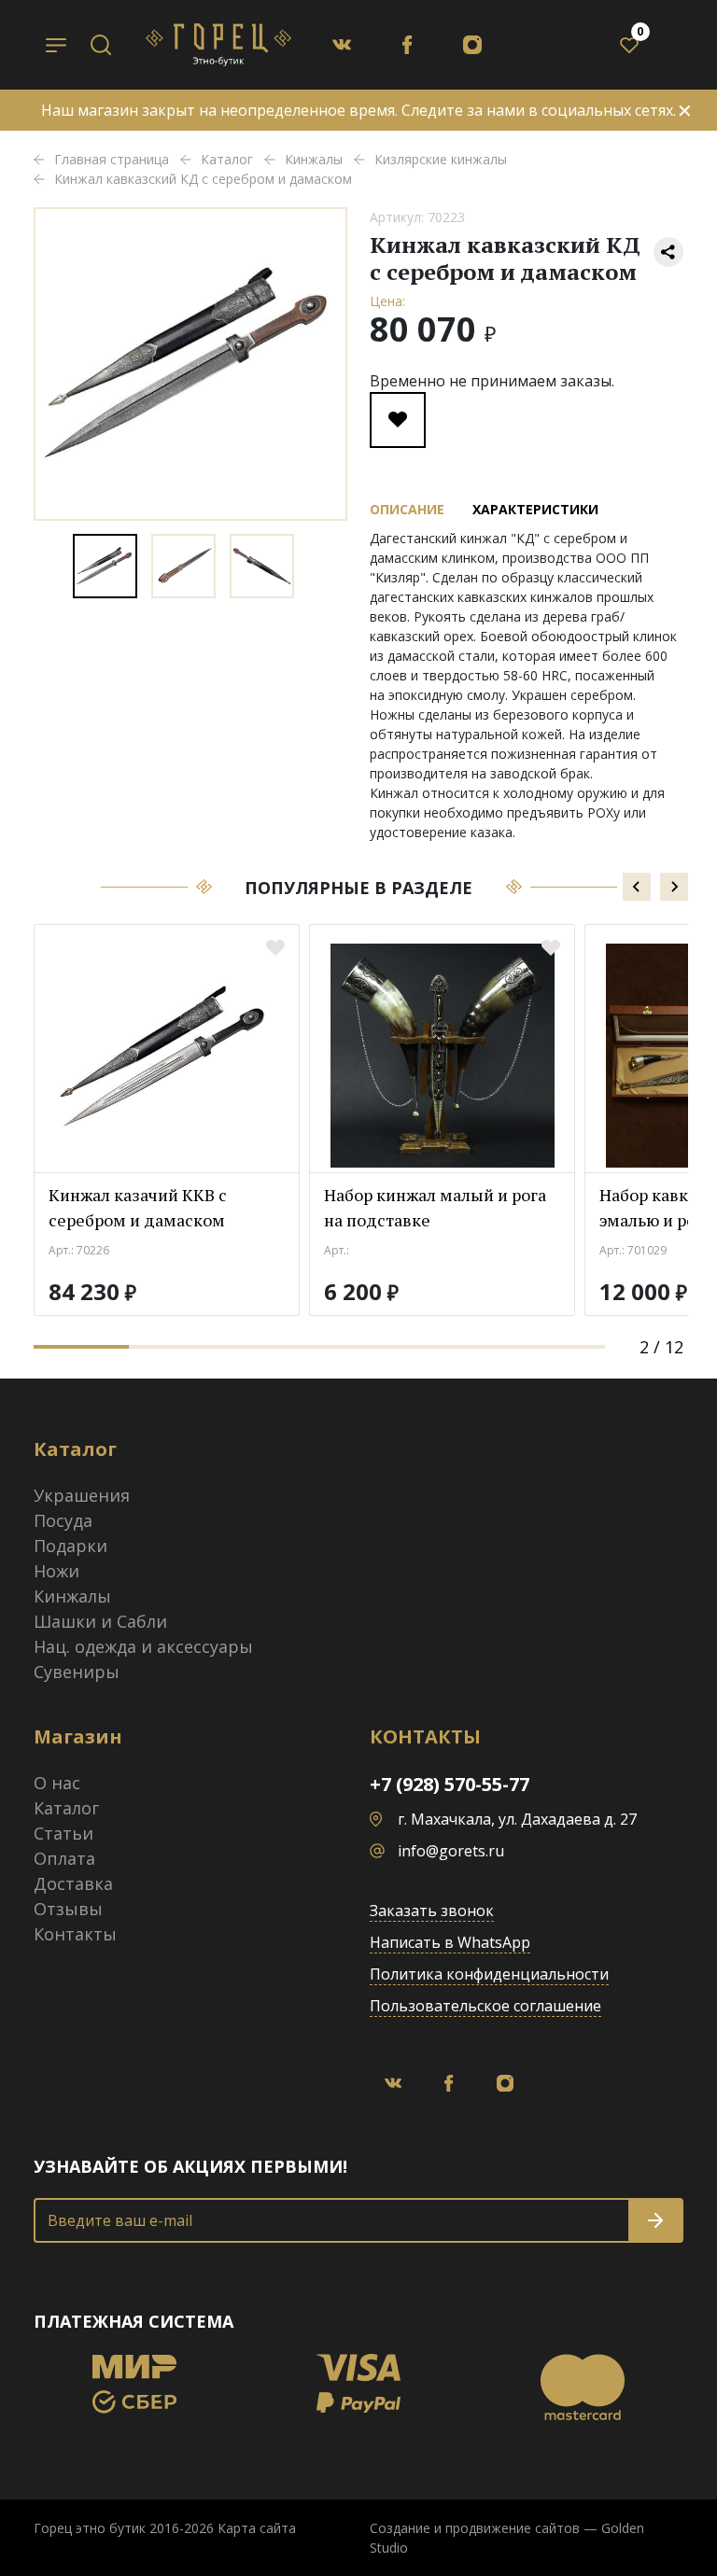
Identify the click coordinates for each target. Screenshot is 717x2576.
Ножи (56, 1571)
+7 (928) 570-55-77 (450, 1784)
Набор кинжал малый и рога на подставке (435, 1207)
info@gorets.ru (451, 1851)
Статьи (63, 1833)
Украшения (82, 1495)
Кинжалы (72, 1596)
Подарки (70, 1546)
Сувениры (77, 1672)
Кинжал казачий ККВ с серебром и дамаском (138, 1207)
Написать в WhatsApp (450, 1942)
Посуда (63, 1520)
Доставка (73, 1883)
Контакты (75, 1934)
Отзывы (68, 1909)
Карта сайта (257, 2528)
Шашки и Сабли (100, 1621)
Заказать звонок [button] (432, 1911)
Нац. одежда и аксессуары (143, 1646)
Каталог (66, 1808)
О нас (57, 1783)
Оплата (64, 1858)
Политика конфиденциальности (489, 1974)
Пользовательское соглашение (485, 2006)
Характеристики (535, 509)
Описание (407, 509)
